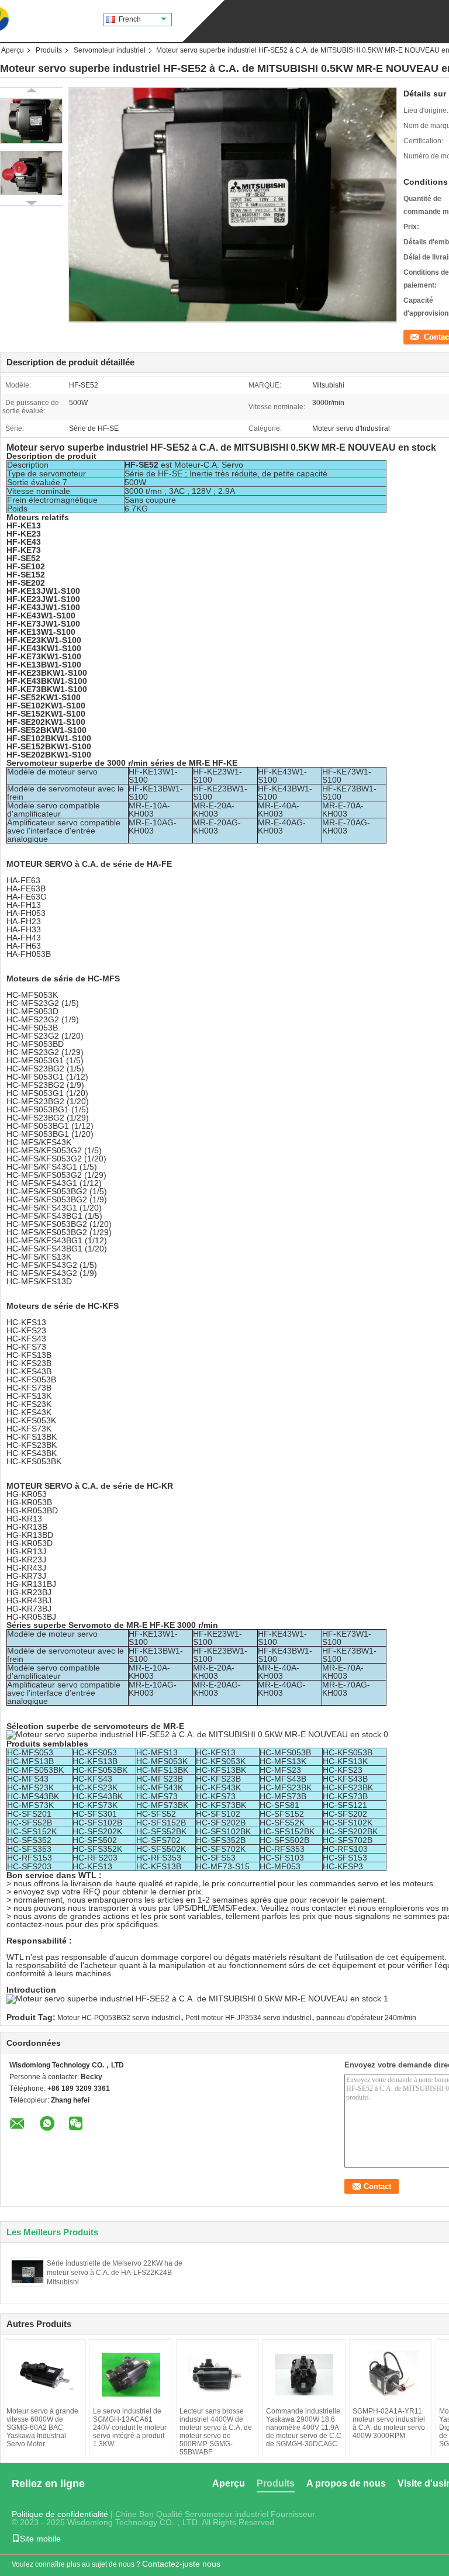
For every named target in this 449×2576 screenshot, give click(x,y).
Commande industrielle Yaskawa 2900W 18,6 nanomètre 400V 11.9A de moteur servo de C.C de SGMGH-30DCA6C (304, 2428)
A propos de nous (346, 2483)
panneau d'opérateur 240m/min (366, 2018)
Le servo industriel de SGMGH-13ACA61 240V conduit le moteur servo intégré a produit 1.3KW (130, 2428)
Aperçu (13, 50)
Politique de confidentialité (60, 2514)
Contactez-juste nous (181, 2564)
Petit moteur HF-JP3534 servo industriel (248, 2018)
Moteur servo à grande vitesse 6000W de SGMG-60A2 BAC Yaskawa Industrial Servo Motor (42, 2428)
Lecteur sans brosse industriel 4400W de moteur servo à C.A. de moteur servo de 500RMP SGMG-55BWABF (216, 2432)
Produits (49, 50)
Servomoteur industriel (110, 50)
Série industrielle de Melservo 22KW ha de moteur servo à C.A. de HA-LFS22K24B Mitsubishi (115, 2273)
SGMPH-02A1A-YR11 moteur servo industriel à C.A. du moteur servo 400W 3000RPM (389, 2423)
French (130, 19)
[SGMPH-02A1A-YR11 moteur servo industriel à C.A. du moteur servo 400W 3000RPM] (391, 2375)
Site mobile (40, 2539)
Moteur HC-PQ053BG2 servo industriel (119, 2018)
